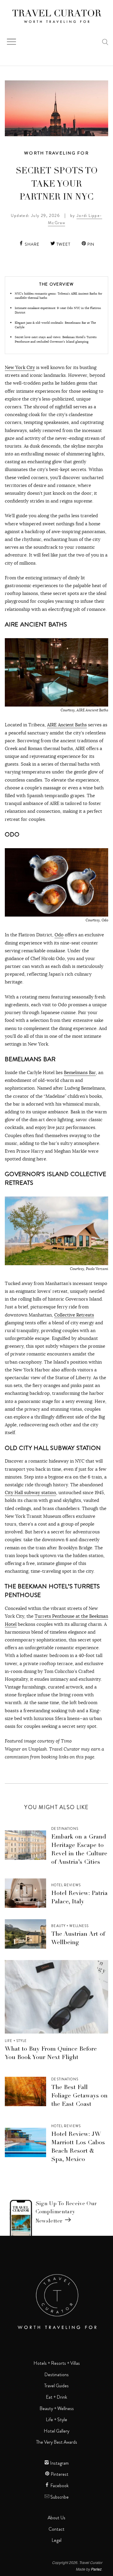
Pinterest (59, 2474)
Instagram (59, 2463)
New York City (20, 367)
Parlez (96, 2569)
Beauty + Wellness (70, 1926)
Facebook (59, 2486)
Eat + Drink (56, 2397)
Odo (59, 935)
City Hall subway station (30, 1492)
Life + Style (16, 2041)
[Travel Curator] (57, 17)
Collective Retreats (74, 1315)
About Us (56, 2518)
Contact (56, 2529)
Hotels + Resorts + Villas (57, 2363)
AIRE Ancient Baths (67, 725)
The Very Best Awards (57, 2442)
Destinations (65, 1829)
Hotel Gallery (56, 2431)
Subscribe (59, 2497)
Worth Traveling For (56, 153)
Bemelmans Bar (80, 1072)
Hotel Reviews (66, 1885)
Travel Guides (56, 2386)
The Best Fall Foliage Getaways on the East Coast (79, 2096)
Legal (56, 2540)
